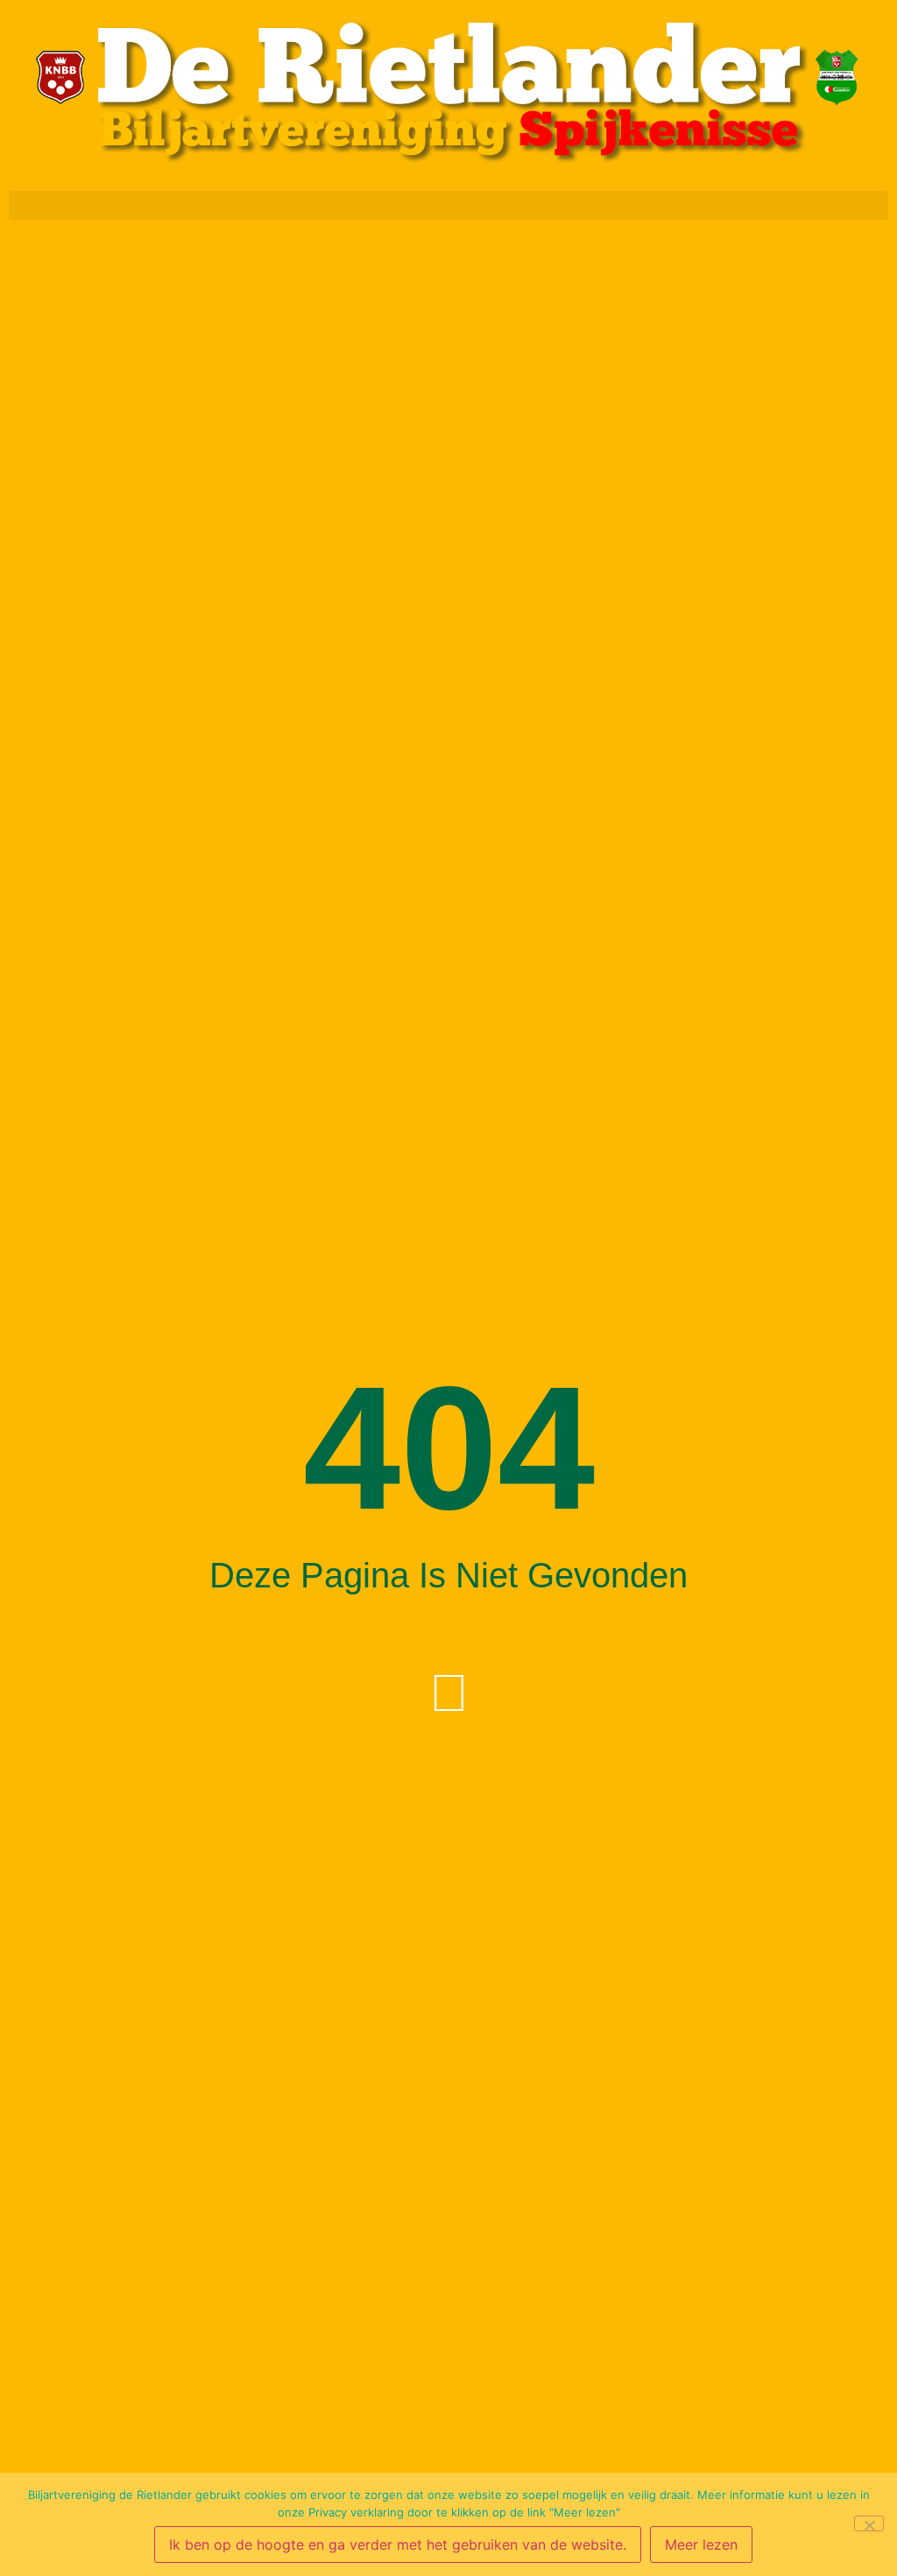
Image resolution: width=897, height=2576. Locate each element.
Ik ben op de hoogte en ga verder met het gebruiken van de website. (398, 2544)
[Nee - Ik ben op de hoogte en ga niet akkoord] (869, 2523)
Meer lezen (701, 2544)
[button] (448, 205)
